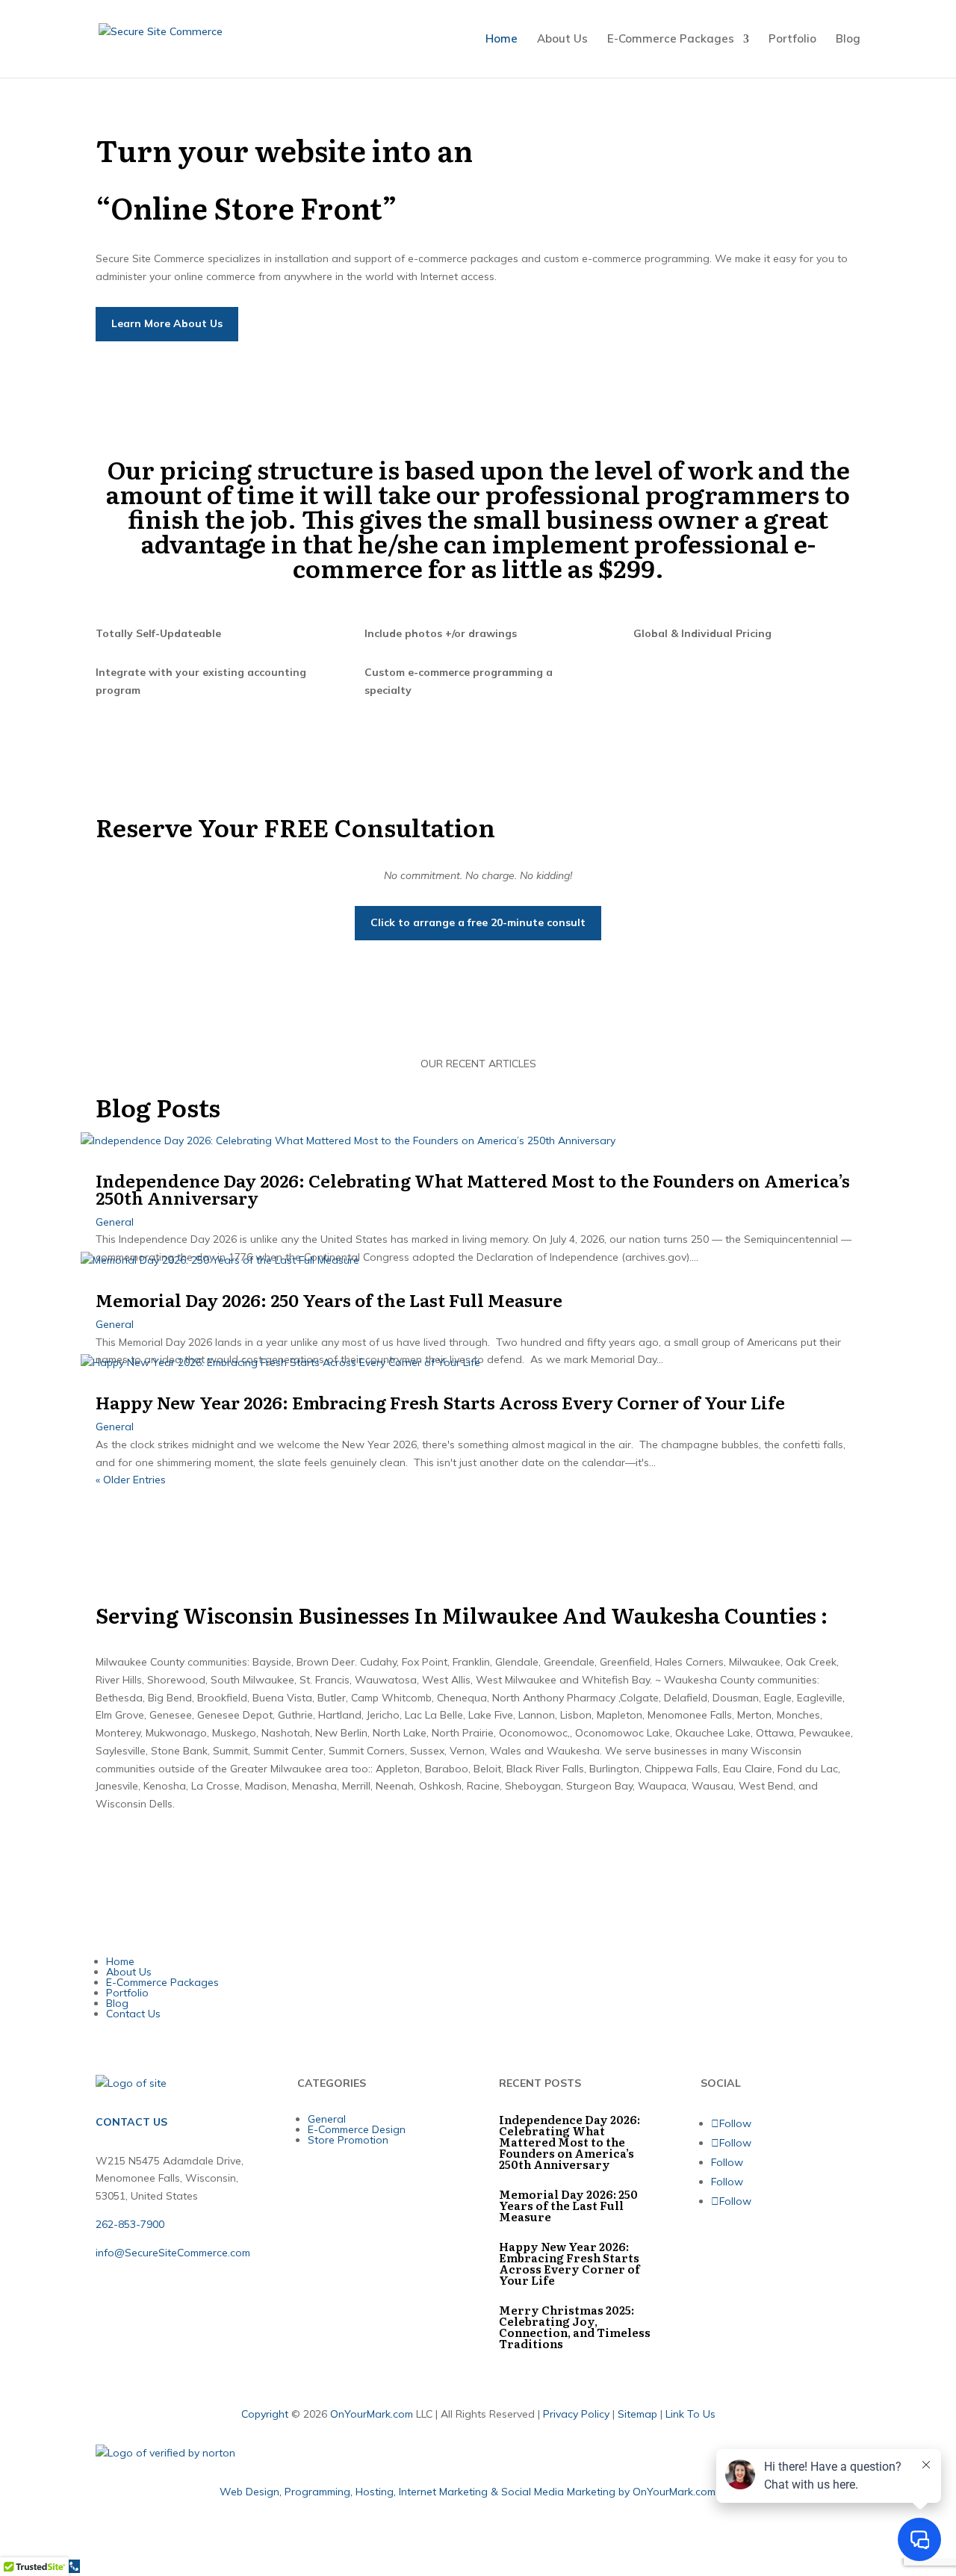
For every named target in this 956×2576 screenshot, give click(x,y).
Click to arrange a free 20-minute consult (478, 922)
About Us (562, 40)
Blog (848, 40)
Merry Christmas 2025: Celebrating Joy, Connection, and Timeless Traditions (575, 2327)
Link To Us (690, 2414)
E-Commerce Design (357, 2129)
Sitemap (637, 2414)
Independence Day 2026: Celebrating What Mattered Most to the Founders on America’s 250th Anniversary (473, 1189)
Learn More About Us (167, 323)
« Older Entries (131, 1480)
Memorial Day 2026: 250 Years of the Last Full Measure (329, 1300)
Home (502, 40)
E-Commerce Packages (671, 40)
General (115, 1222)
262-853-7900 (130, 2224)
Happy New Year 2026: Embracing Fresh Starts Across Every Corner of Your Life (440, 1402)
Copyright (265, 2414)
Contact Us (133, 2014)
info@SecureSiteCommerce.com (173, 2253)
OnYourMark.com (372, 2414)
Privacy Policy (576, 2414)
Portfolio (792, 40)
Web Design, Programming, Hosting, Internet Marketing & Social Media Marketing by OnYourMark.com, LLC (478, 2492)
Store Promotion (348, 2140)
